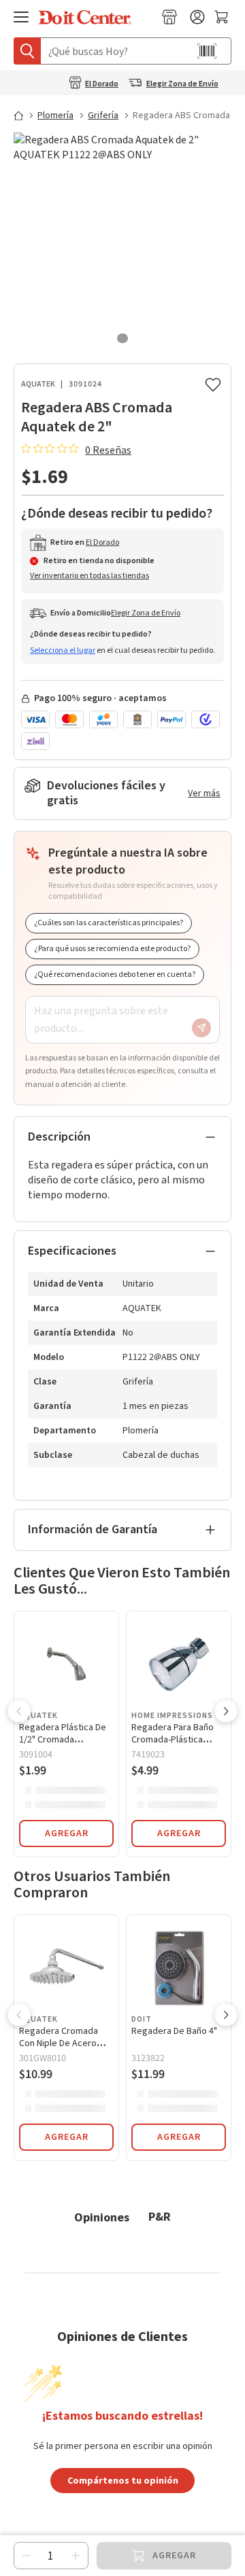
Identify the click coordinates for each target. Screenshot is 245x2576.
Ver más (204, 793)
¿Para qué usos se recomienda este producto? (112, 949)
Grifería (103, 115)
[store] (169, 17)
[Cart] (223, 17)
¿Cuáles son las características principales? (109, 923)
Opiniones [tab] (102, 2217)
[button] (19, 1713)
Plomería (55, 115)
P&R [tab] (160, 2216)
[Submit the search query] (27, 51)
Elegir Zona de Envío (182, 84)
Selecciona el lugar (63, 650)
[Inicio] (24, 115)
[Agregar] (76, 2556)
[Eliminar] (27, 2556)
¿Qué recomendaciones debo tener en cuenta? (115, 974)
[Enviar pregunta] (201, 1028)
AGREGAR (67, 1833)
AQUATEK (38, 384)
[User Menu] (197, 17)
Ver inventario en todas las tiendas (89, 576)
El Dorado (102, 84)
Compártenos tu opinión (123, 2480)
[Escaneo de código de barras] (207, 51)
